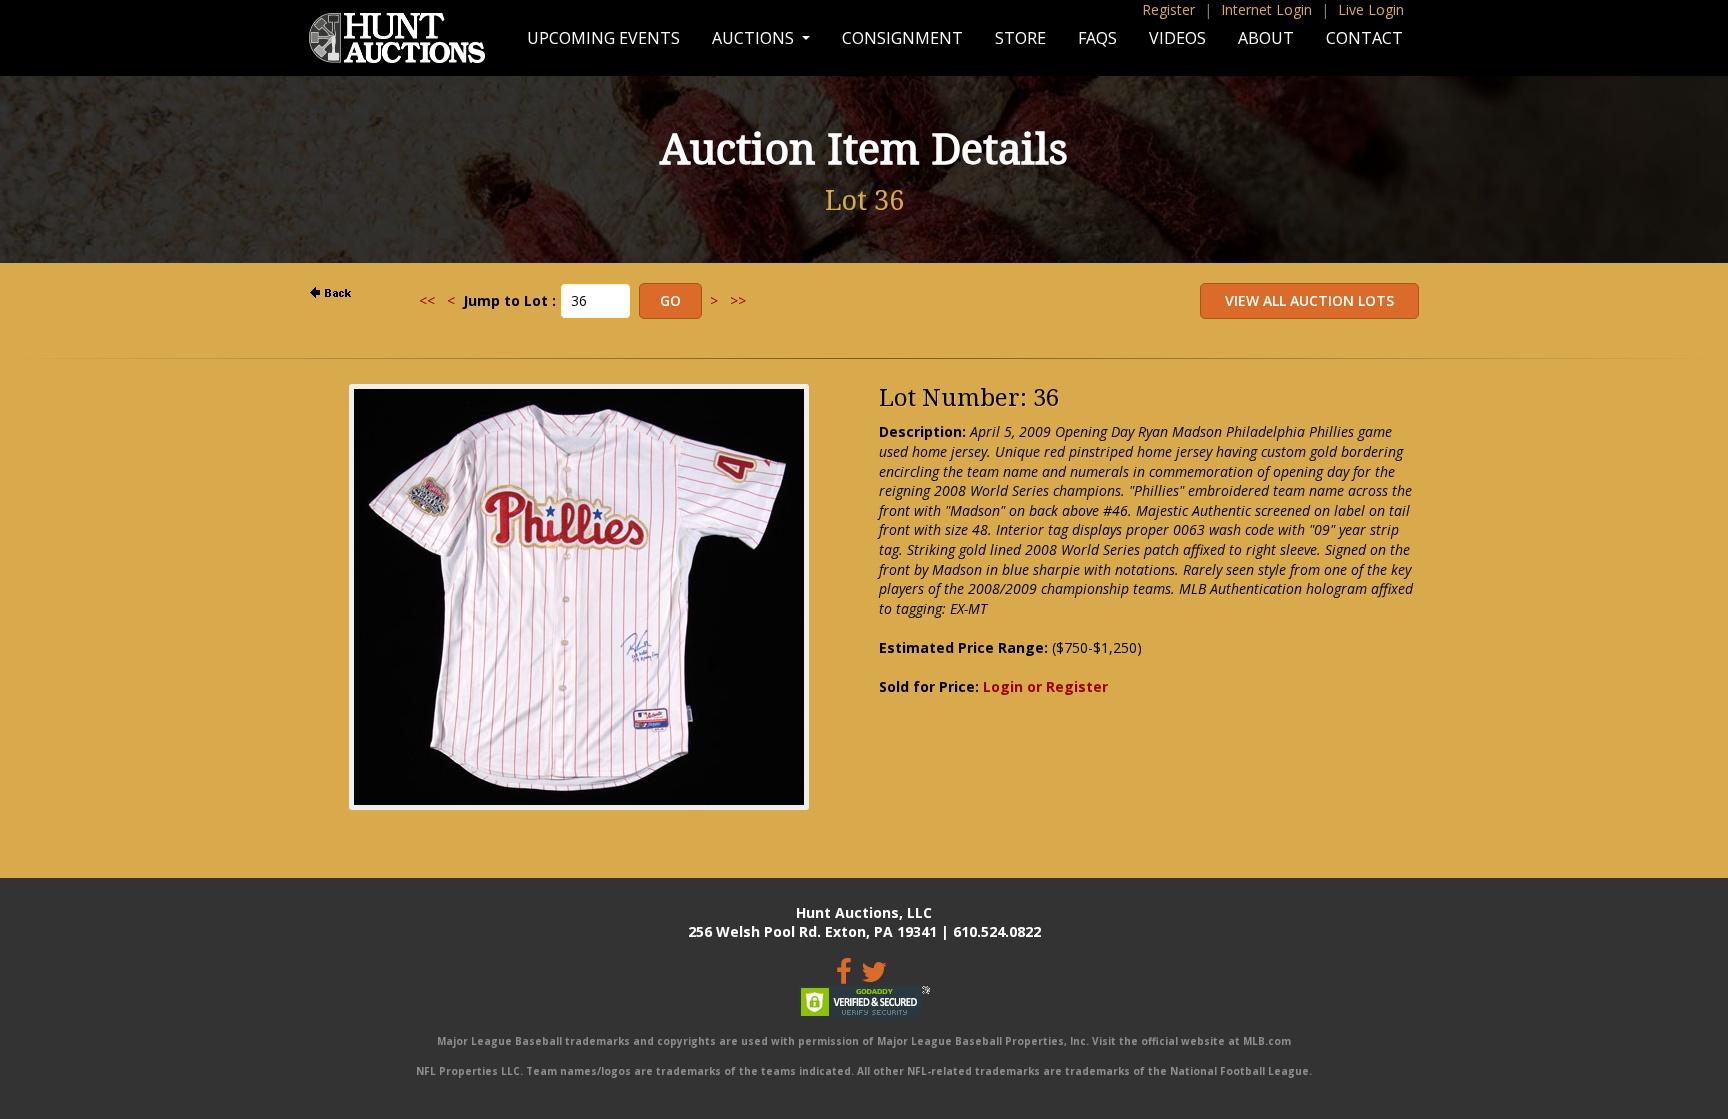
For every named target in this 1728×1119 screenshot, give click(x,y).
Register (1168, 9)
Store (1020, 38)
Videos (1177, 38)
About (1266, 38)
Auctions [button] (755, 38)
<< (427, 300)
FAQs (1097, 38)
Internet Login (1266, 9)
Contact (1364, 38)
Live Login (1371, 9)
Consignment (902, 38)
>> (738, 300)
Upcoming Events (603, 38)
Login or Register (1045, 686)
